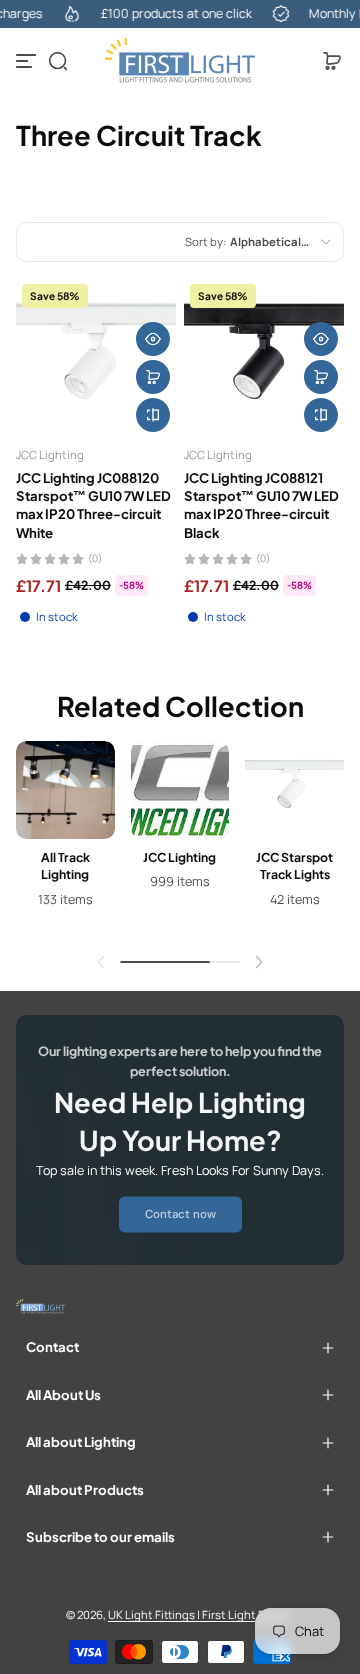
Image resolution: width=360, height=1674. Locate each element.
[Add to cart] (153, 377)
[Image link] (65, 839)
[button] (58, 61)
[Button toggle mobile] (28, 61)
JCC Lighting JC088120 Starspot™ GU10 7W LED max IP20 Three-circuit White (93, 505)
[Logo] (180, 61)
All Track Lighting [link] (65, 865)
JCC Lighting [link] (179, 857)
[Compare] (153, 415)
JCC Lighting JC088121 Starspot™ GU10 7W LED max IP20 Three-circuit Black (261, 505)
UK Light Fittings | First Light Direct (199, 1614)
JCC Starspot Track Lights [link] (294, 865)
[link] (180, 1215)
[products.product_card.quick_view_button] (153, 339)
